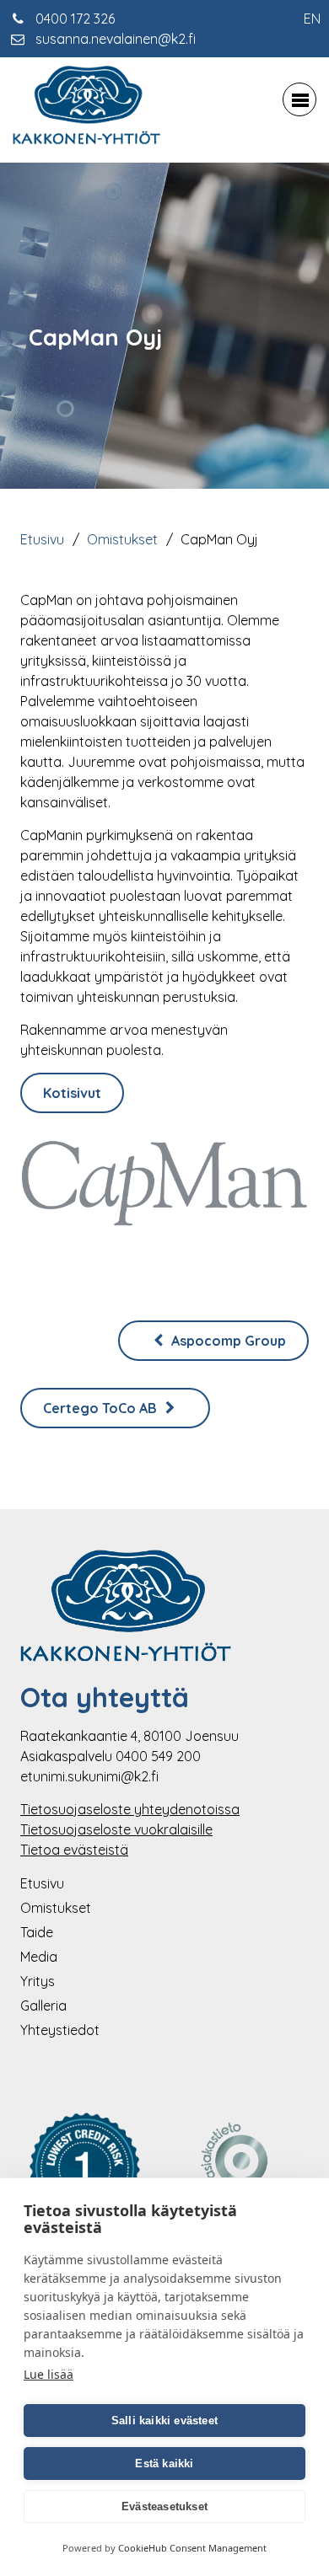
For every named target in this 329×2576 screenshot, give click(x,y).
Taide (37, 1932)
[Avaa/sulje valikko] (299, 99)
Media (39, 1957)
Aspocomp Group (227, 1341)
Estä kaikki (164, 2464)
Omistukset (122, 539)
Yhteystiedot (60, 2030)
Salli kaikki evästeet (164, 2421)
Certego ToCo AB (102, 1408)
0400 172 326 (75, 19)
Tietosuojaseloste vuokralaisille (116, 1829)
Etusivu (42, 539)
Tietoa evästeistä (74, 1850)
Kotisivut (72, 1093)
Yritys (38, 1981)
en (312, 19)
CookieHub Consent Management (192, 2548)
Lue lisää (49, 2374)
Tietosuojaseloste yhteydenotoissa (130, 1809)
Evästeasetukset (164, 2506)
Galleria (43, 2006)
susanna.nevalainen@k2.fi (116, 39)
